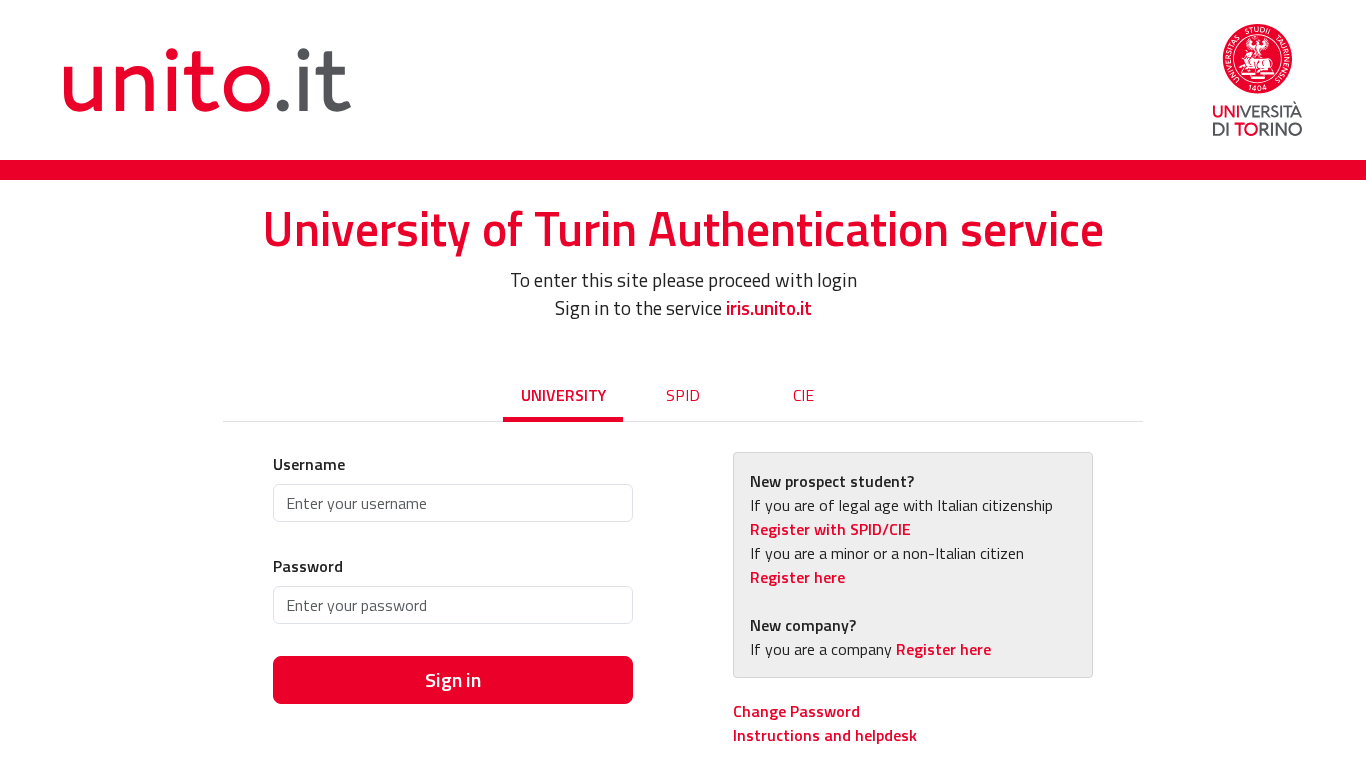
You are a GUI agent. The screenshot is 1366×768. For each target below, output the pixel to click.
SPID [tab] (683, 395)
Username (309, 464)
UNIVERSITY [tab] (563, 395)
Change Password (796, 711)
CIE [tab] (803, 395)
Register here (797, 577)
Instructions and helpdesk (825, 735)
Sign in (453, 679)
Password (308, 566)
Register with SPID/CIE (830, 529)
